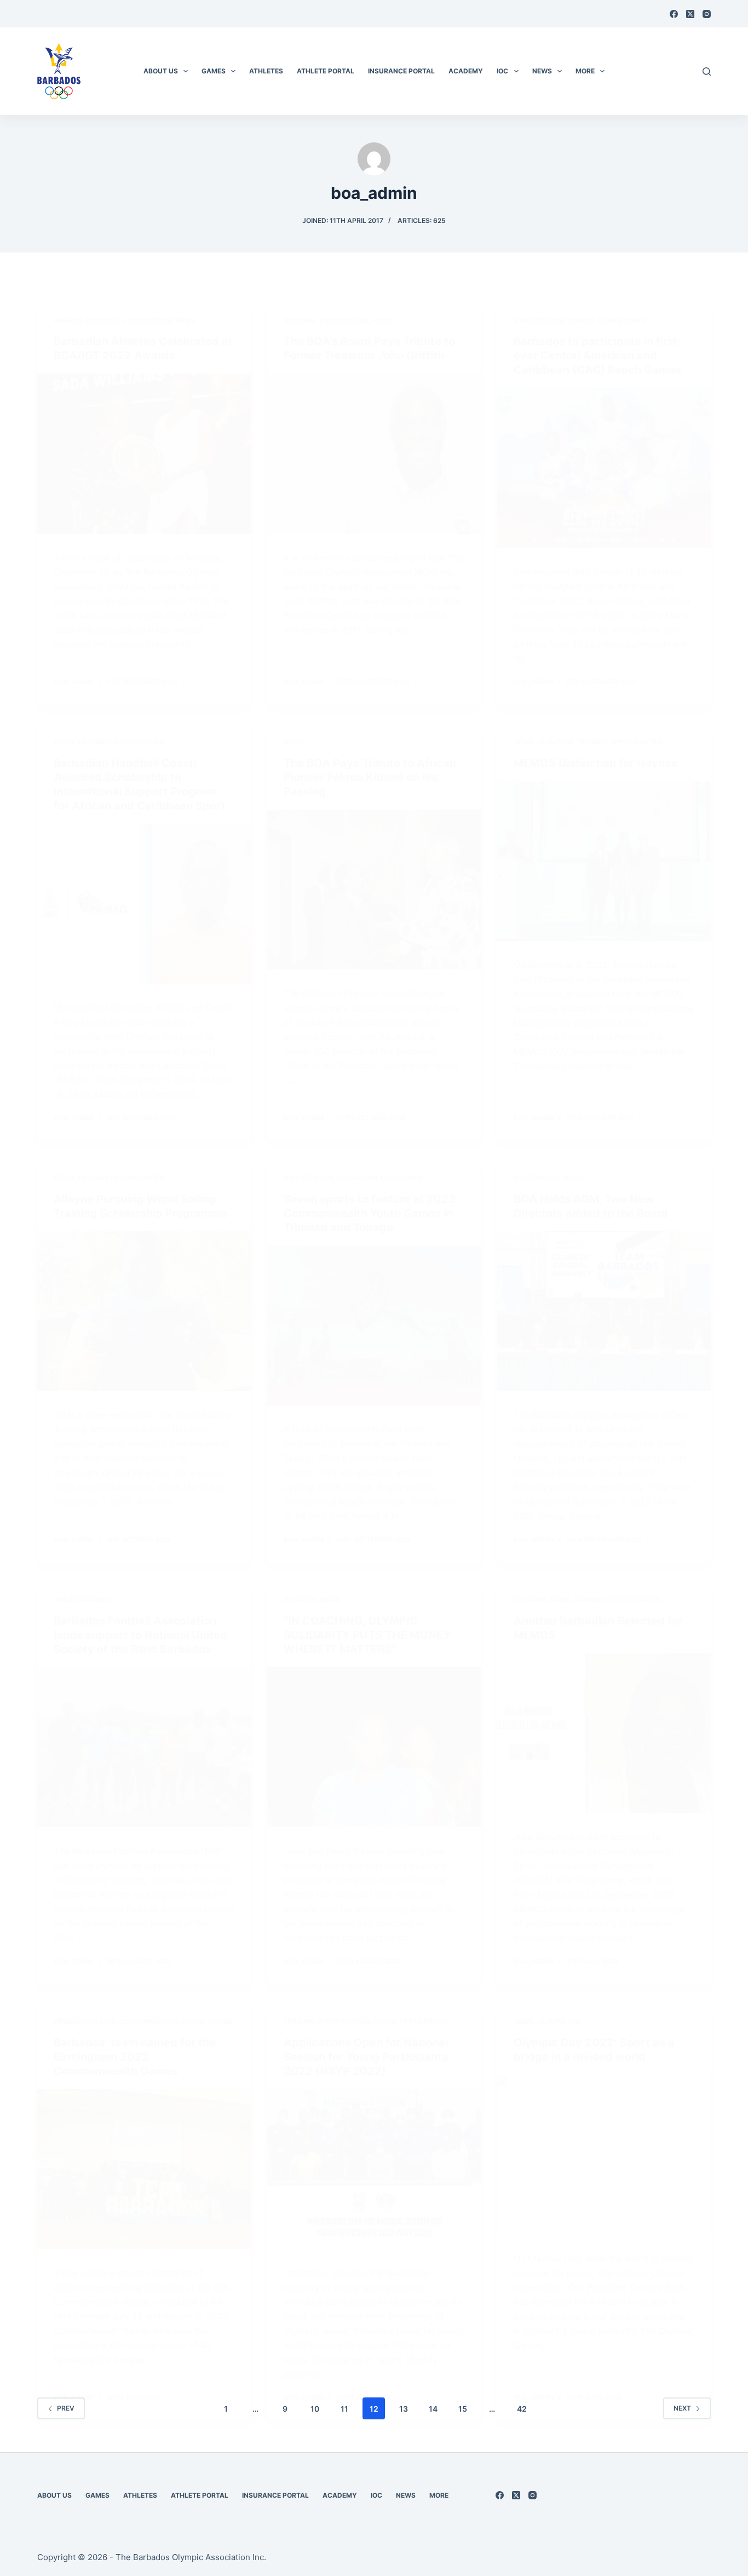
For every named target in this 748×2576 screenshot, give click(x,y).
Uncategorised (82, 1600)
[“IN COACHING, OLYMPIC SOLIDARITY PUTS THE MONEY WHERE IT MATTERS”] (374, 1747)
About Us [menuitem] (161, 71)
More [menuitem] (585, 71)
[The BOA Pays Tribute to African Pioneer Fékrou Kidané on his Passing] (374, 890)
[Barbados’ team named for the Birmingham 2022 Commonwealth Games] (144, 2169)
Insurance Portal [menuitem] (401, 71)
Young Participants (411, 2021)
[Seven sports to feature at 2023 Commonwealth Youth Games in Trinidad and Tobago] (374, 1326)
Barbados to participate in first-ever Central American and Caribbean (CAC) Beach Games (598, 355)
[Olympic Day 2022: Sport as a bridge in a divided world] (604, 2155)
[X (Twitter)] (690, 14)
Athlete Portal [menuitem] (326, 71)
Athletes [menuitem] (266, 71)
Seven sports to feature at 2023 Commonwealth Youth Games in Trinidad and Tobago (370, 1213)
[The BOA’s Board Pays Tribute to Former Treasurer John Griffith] (374, 454)
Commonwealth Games (380, 1178)
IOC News (300, 1600)
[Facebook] (674, 14)
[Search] (707, 71)
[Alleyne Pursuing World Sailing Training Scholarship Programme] (144, 1311)
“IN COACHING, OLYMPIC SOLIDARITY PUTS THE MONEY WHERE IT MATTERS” (367, 1635)
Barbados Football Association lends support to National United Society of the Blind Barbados (140, 1635)
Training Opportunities (120, 742)
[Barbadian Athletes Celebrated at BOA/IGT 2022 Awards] (144, 454)
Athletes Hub (539, 321)
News (186, 321)
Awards (68, 321)
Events (580, 321)
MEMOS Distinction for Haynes (595, 763)
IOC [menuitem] (502, 71)
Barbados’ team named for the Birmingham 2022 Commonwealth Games (135, 2057)
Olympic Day (560, 2021)
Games (609, 321)
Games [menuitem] (214, 71)
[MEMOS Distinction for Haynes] (604, 861)
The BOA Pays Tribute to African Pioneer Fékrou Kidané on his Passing (370, 777)
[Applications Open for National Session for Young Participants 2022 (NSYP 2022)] (374, 2169)
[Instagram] (707, 14)
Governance (537, 1178)
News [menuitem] (542, 71)
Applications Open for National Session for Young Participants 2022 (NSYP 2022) (366, 2057)
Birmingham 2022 (84, 2021)
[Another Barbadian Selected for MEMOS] (604, 1733)
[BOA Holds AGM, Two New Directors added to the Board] (604, 1311)
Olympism (555, 742)
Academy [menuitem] (466, 71)
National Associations (129, 321)
